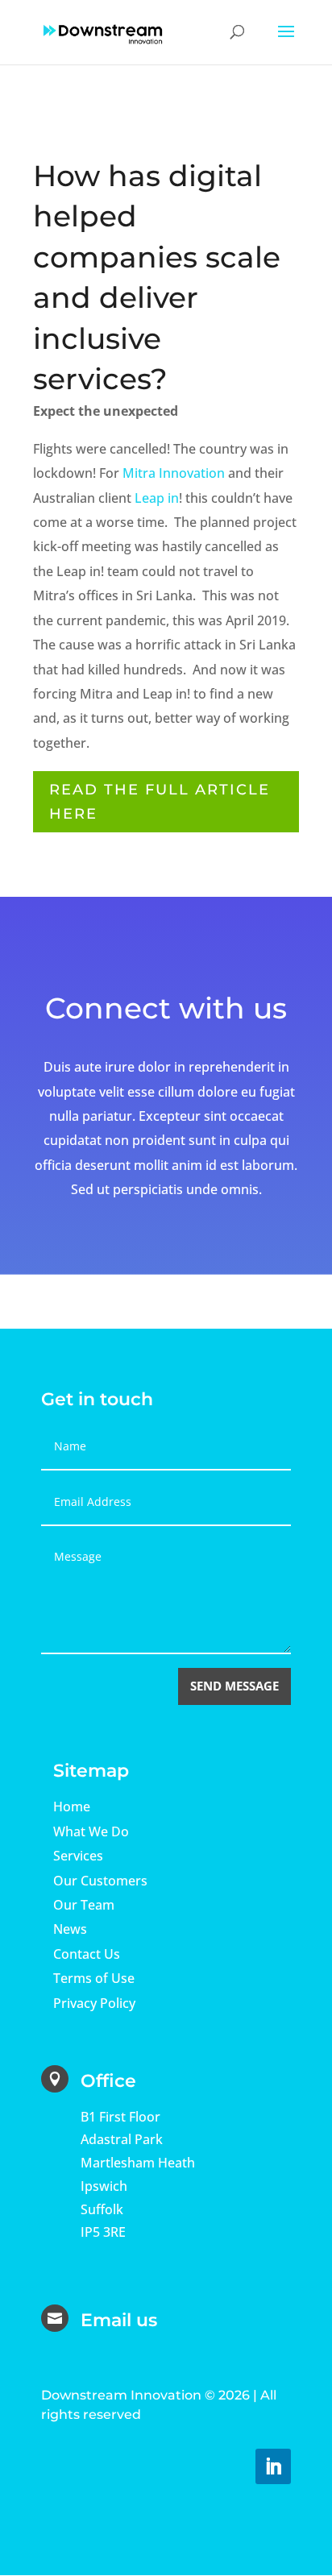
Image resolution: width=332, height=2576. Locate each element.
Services (78, 1856)
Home (72, 1807)
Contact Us (87, 1954)
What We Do (91, 1831)
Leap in (157, 498)
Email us (119, 2320)
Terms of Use (94, 1978)
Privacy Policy (94, 2003)
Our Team (84, 1905)
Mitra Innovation (174, 473)
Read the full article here (160, 802)
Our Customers (100, 1881)
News (70, 1929)
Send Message (234, 1686)
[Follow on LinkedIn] (273, 2466)
